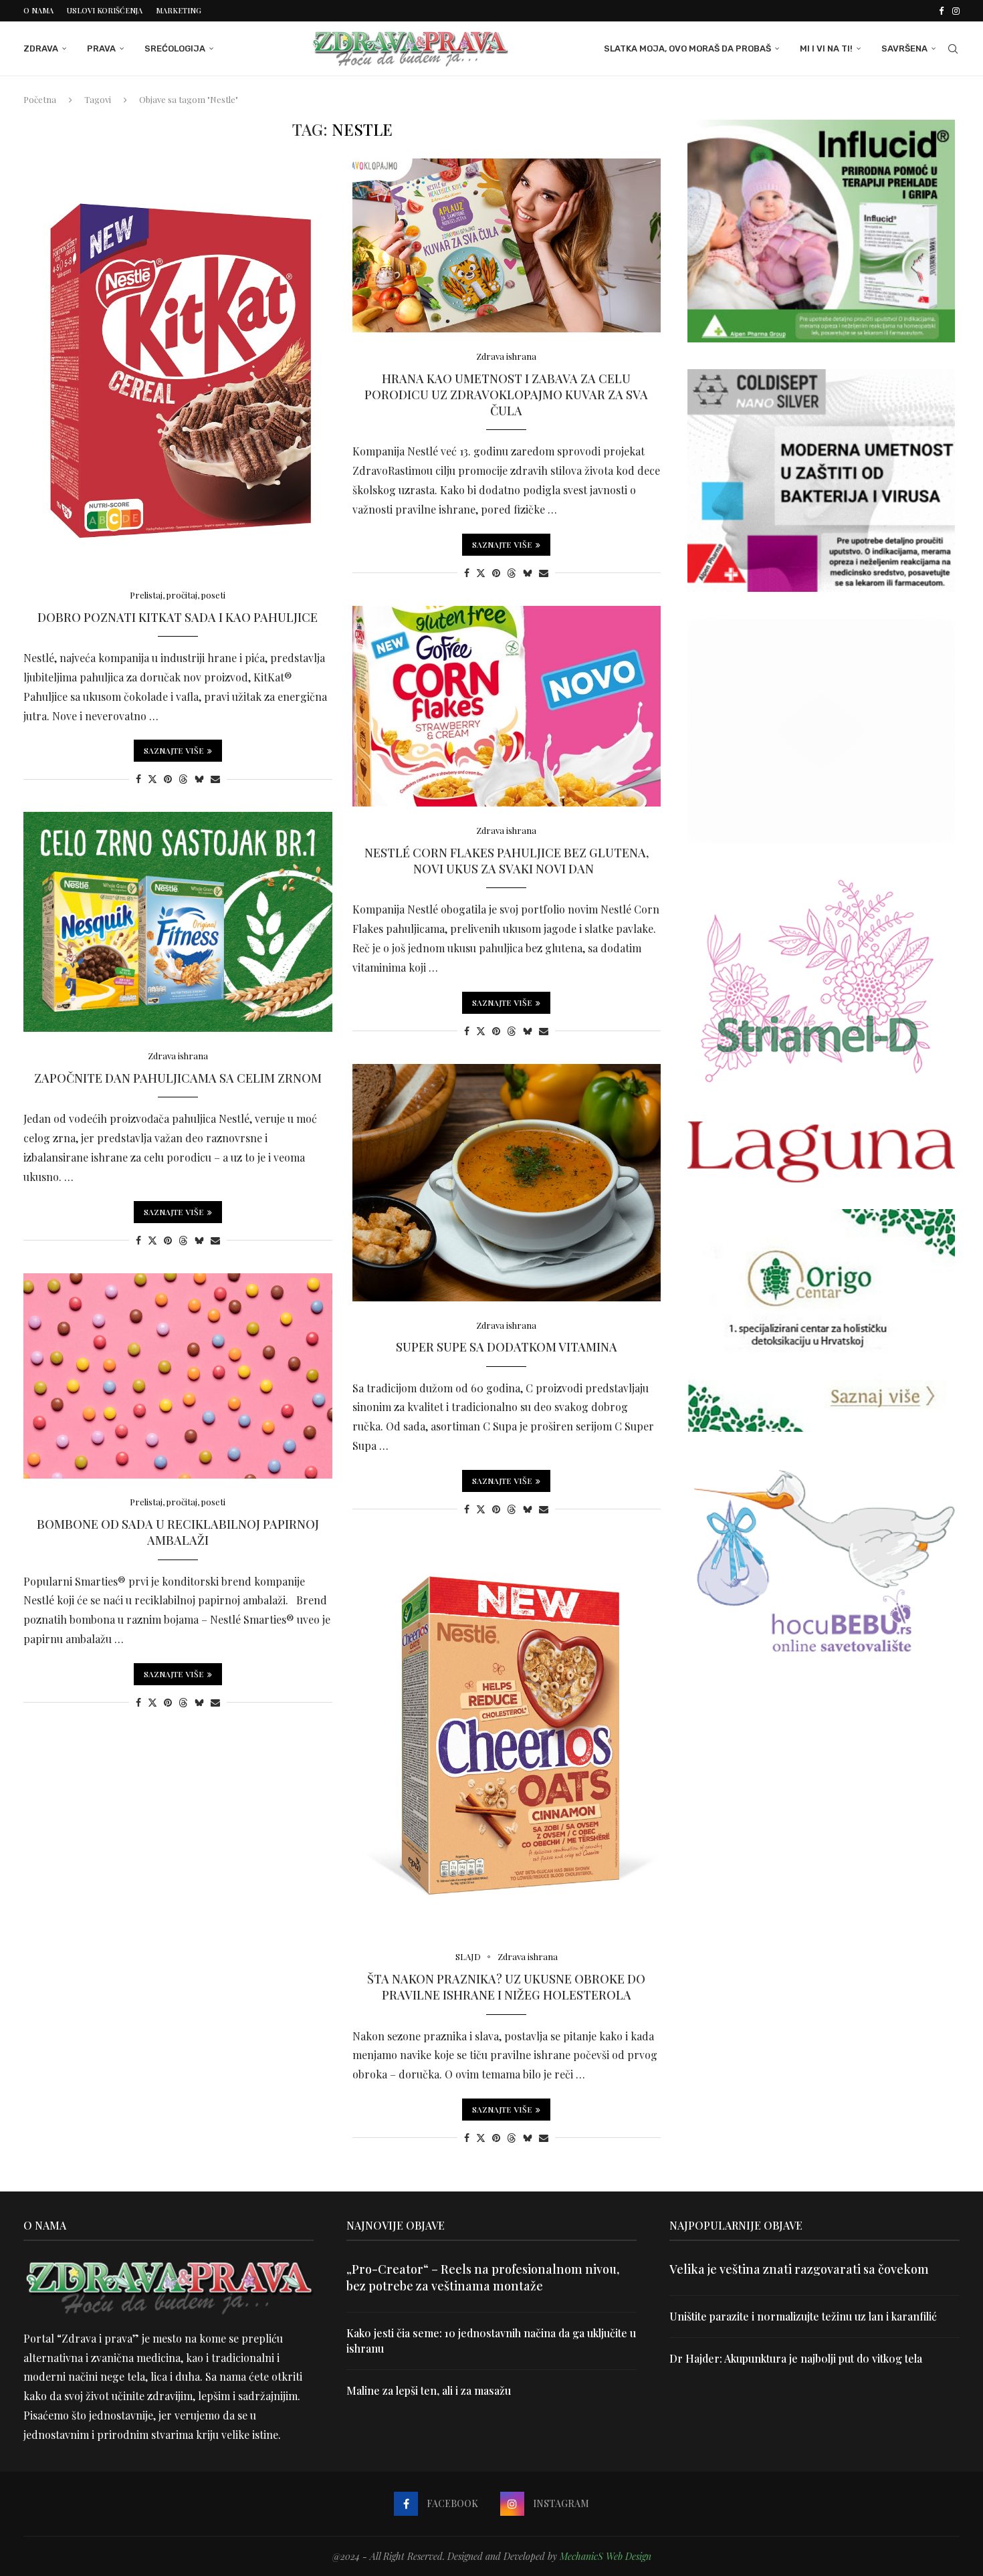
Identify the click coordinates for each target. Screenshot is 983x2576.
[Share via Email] (215, 779)
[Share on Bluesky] (199, 779)
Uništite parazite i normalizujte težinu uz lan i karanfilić (803, 2316)
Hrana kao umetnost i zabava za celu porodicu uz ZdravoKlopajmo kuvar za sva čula (506, 395)
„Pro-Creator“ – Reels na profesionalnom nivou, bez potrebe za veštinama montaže (483, 2277)
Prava (101, 48)
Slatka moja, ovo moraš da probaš (687, 48)
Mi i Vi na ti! (826, 48)
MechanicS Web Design (606, 2556)
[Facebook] (941, 11)
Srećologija (175, 48)
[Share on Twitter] (152, 779)
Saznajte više (174, 750)
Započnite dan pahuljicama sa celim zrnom (178, 1078)
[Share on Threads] (183, 779)
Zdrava (41, 48)
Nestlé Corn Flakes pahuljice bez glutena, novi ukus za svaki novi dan (507, 861)
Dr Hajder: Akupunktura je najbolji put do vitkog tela (796, 2358)
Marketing (179, 10)
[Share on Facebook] (138, 779)
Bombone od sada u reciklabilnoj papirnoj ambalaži (178, 1532)
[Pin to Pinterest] (168, 779)
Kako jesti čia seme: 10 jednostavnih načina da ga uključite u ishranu (491, 2340)
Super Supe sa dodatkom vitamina (507, 1347)
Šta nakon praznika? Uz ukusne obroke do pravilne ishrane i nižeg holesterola (506, 1987)
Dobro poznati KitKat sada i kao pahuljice (178, 617)
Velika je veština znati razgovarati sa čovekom (799, 2269)
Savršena (904, 48)
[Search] (953, 49)
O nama (38, 10)
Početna (40, 99)
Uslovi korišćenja (105, 10)
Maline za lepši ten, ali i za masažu (429, 2390)
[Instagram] (956, 11)
